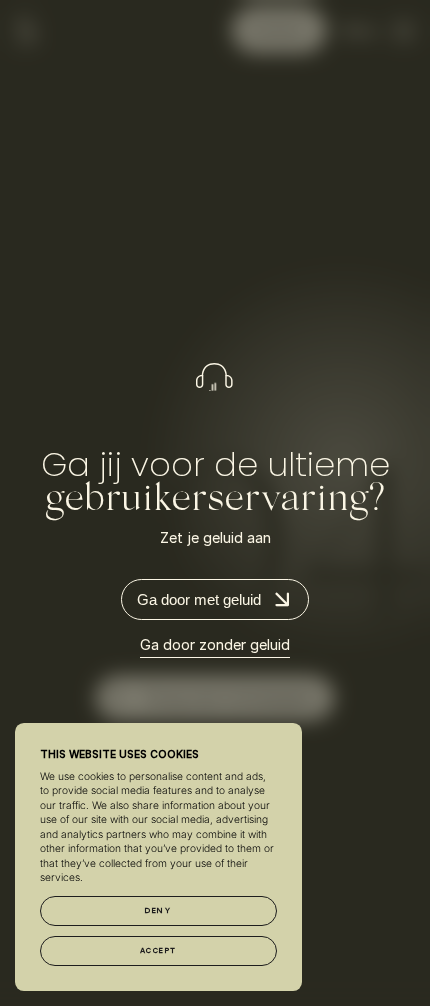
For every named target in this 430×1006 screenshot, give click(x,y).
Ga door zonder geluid (215, 645)
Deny (158, 910)
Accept (158, 950)
